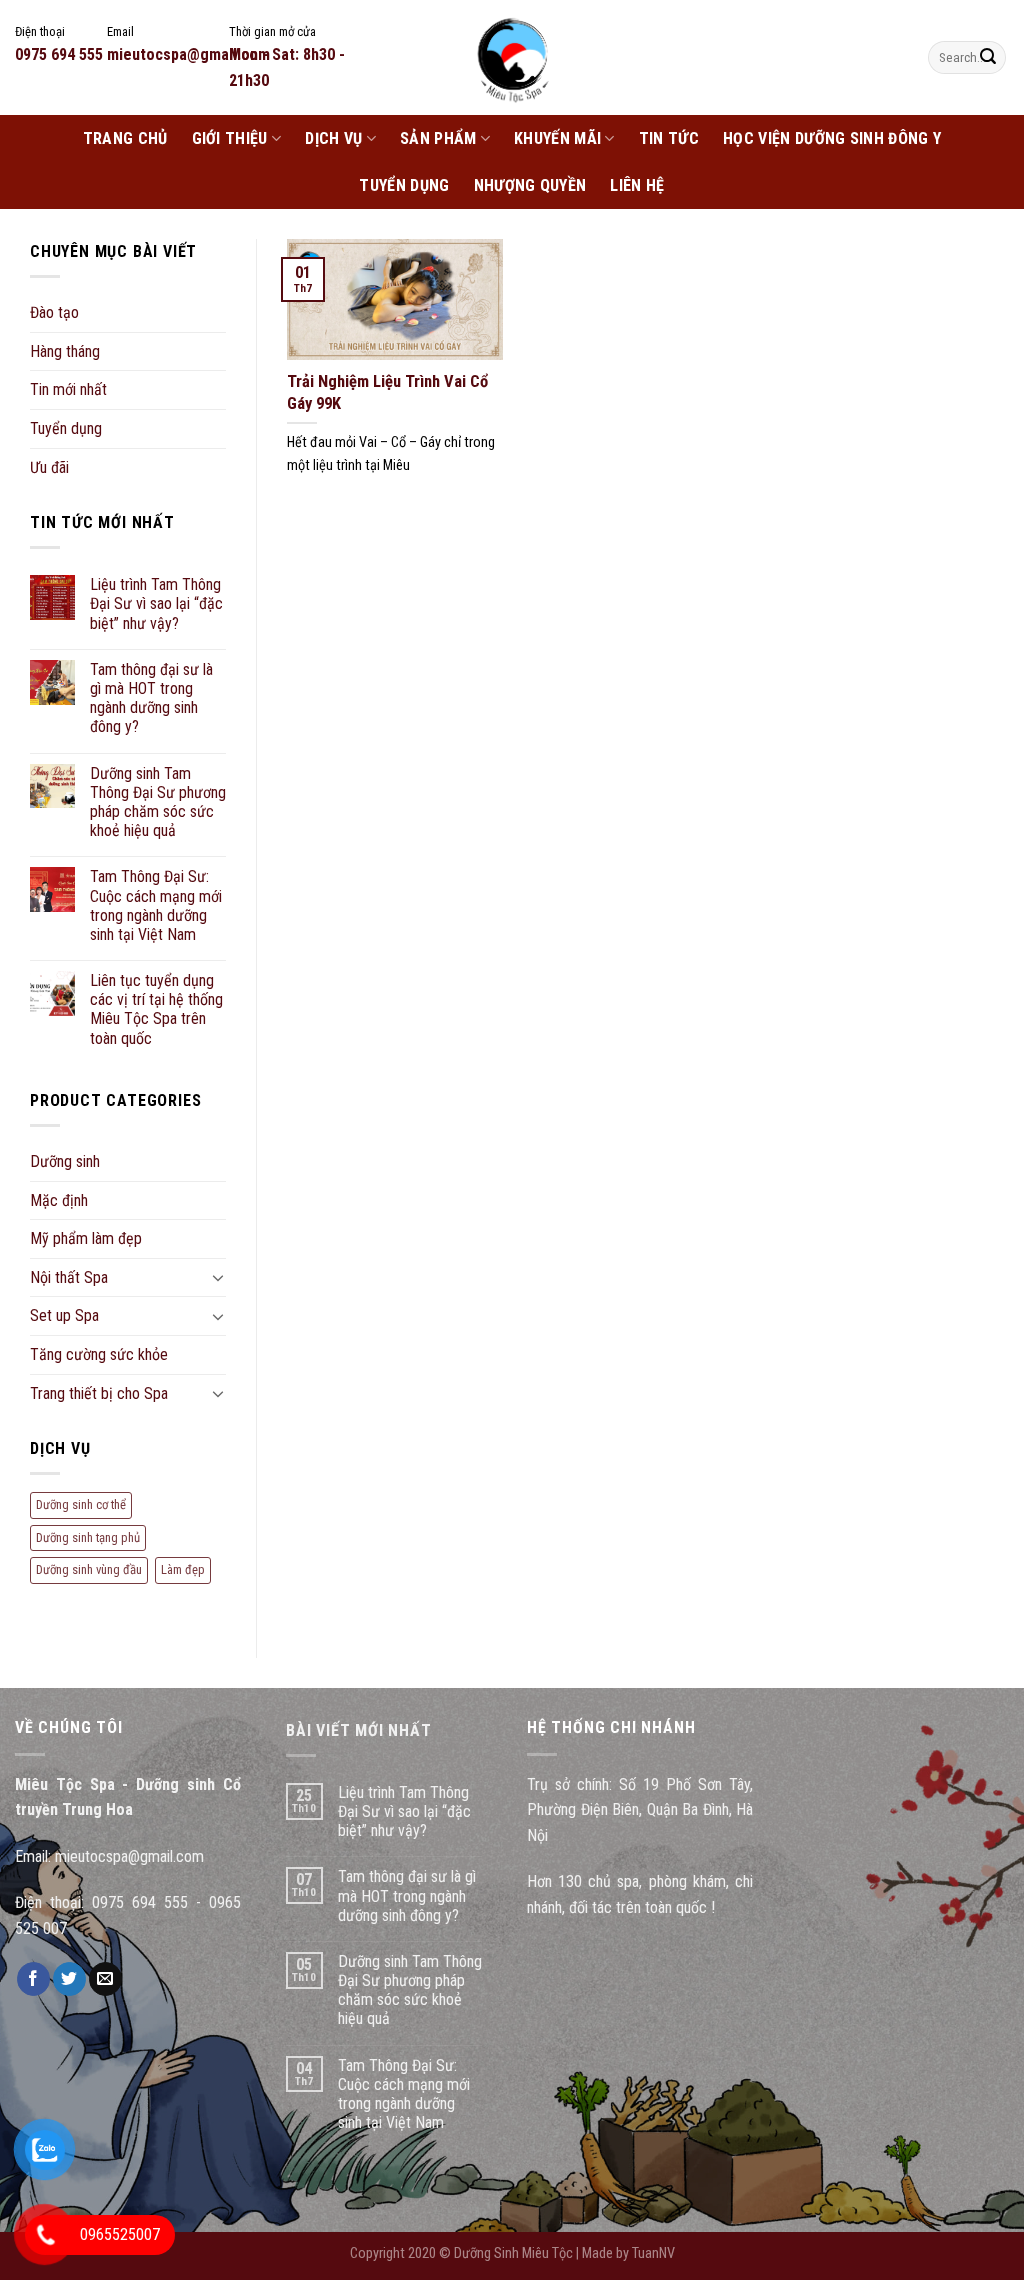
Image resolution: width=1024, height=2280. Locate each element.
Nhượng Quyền (530, 185)
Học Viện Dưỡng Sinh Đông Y (832, 138)
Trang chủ (125, 138)
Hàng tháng (65, 351)
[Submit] (988, 58)
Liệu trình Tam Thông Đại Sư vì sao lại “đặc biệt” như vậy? (156, 603)
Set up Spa (64, 1315)
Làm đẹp (183, 1569)
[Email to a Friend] (105, 1979)
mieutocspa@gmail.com (129, 1856)
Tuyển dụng (404, 185)
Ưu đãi (49, 467)
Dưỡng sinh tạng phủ (88, 1537)
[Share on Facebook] (33, 1979)
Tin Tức (669, 138)
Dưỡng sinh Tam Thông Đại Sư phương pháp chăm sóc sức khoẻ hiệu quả (158, 802)
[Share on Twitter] (69, 1979)
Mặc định (59, 1200)
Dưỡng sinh (65, 1161)
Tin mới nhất (68, 389)
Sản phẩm (438, 138)
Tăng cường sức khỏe (99, 1354)
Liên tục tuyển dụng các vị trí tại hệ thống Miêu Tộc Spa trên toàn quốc (156, 1009)
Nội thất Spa (69, 1277)
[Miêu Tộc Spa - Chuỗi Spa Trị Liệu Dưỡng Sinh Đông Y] (512, 57)
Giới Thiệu (230, 138)
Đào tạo (54, 312)
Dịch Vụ (333, 138)
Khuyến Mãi (557, 138)
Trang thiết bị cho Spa (99, 1393)
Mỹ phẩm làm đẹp (86, 1238)
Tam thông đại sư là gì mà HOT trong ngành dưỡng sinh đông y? (151, 698)
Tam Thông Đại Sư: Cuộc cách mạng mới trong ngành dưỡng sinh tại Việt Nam (156, 905)
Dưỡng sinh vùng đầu (89, 1569)
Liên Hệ (637, 185)
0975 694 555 (140, 1902)
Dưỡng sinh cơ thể (81, 1504)
